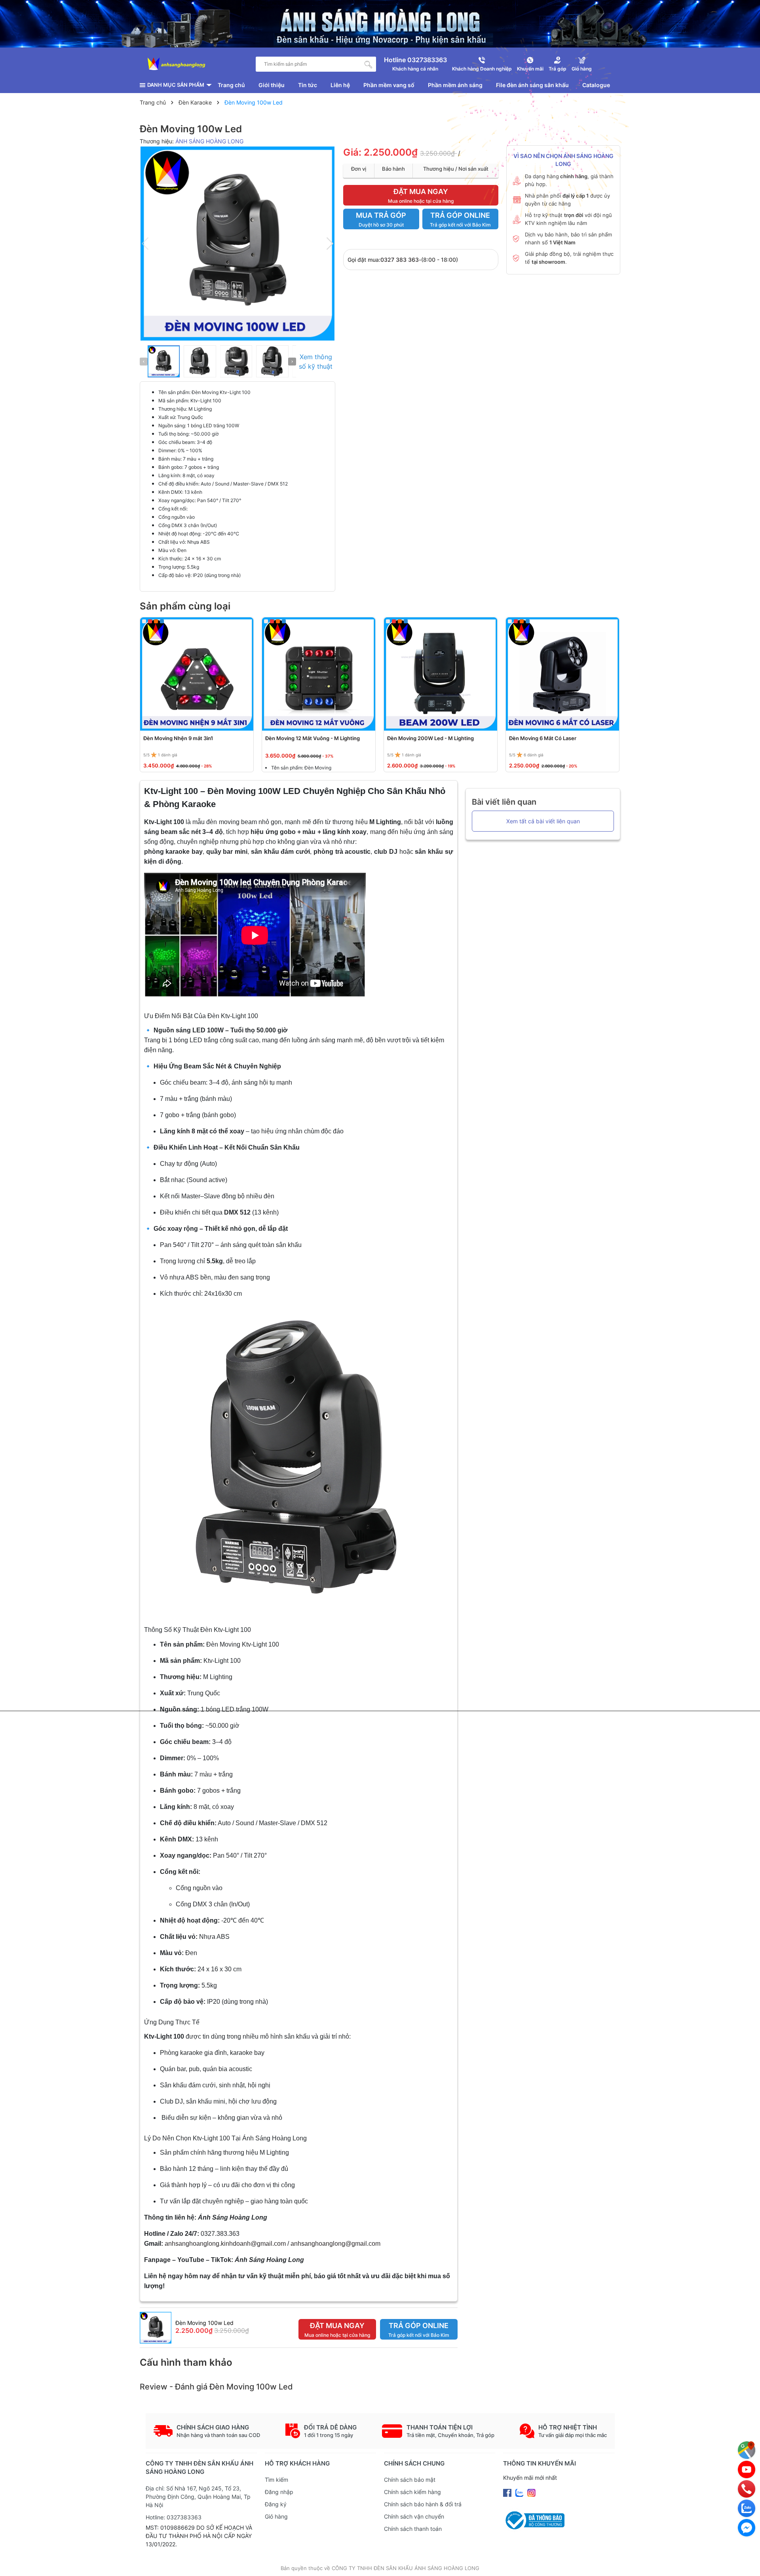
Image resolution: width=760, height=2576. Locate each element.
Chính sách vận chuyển (414, 2516)
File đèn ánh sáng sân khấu (532, 85)
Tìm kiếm (276, 2480)
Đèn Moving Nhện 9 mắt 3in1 (178, 738)
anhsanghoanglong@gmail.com (335, 2244)
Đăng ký (276, 2504)
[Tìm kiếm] (369, 64)
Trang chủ (231, 85)
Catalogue (596, 85)
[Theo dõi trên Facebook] (508, 2492)
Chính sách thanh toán (413, 2529)
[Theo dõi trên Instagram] (531, 2492)
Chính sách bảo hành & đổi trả (423, 2504)
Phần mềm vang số (389, 85)
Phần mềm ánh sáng (455, 85)
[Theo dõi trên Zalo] (520, 2492)
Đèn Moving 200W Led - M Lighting (430, 738)
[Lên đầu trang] (746, 2562)
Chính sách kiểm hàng (412, 2492)
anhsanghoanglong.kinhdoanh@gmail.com (225, 2244)
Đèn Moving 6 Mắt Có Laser (543, 738)
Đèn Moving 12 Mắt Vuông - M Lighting (313, 738)
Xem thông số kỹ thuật (316, 362)
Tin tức (308, 85)
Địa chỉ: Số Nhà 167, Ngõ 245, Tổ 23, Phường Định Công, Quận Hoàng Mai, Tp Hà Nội (198, 2497)
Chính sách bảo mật (410, 2480)
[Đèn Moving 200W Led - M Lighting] (441, 674)
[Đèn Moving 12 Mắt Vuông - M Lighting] (319, 674)
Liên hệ (340, 85)
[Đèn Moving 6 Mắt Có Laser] (562, 674)
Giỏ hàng (276, 2516)
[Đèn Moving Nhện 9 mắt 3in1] (197, 674)
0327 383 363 (400, 260)
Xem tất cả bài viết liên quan (543, 821)
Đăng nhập (279, 2492)
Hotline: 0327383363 (174, 2517)
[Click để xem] (238, 243)
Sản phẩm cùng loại (185, 606)
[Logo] (177, 64)
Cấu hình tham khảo (186, 2362)
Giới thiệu (272, 85)
